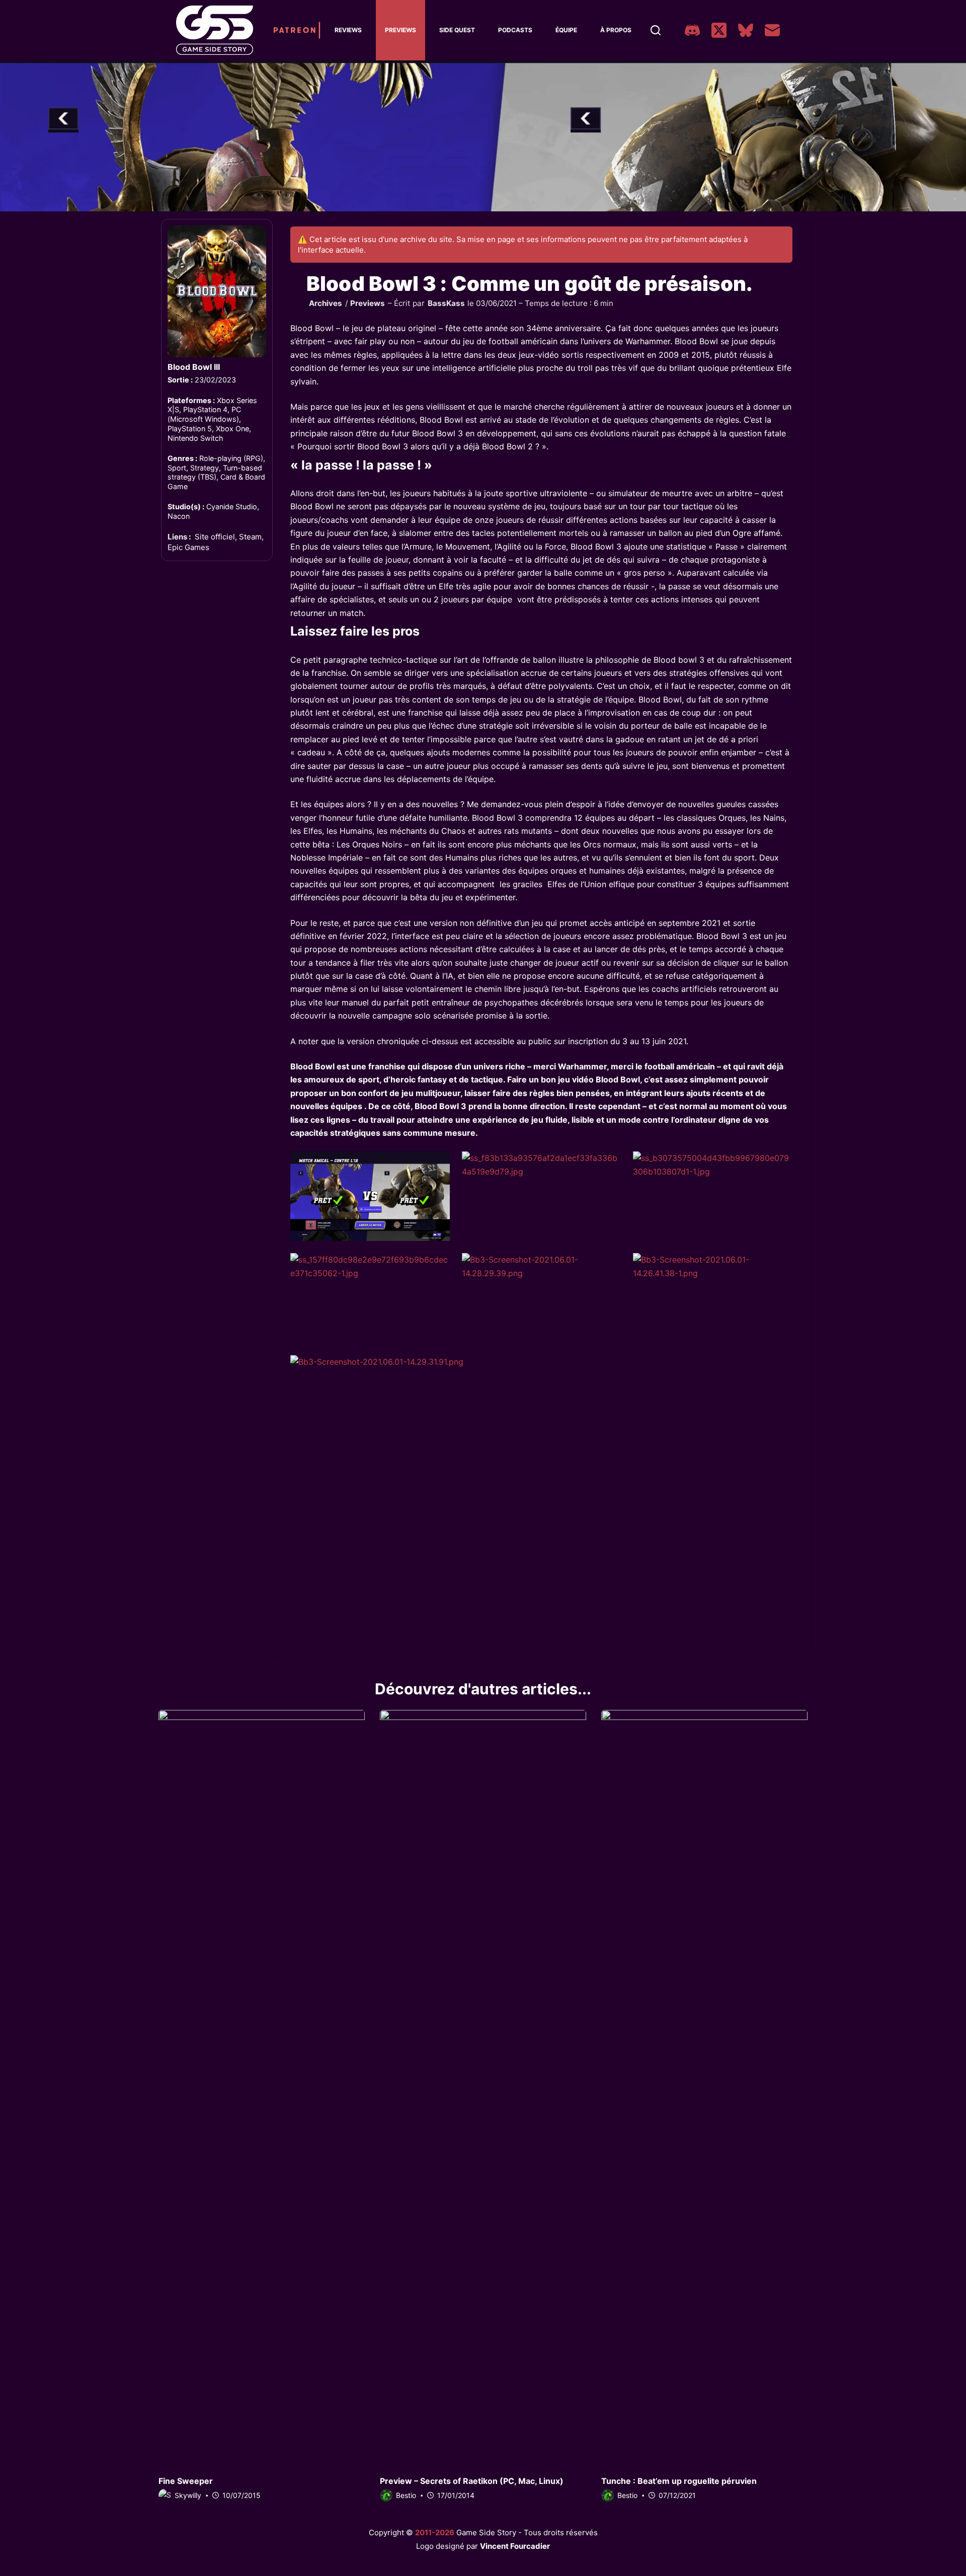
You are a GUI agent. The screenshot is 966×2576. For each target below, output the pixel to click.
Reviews (348, 30)
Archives (326, 303)
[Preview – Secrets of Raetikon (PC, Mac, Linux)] (483, 2087)
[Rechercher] (656, 30)
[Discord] (692, 30)
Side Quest (457, 30)
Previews (400, 30)
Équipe (566, 30)
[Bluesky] (746, 30)
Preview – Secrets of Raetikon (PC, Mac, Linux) (472, 2481)
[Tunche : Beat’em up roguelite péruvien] (704, 2087)
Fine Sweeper (186, 2481)
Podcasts (515, 30)
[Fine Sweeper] (262, 2087)
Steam (250, 537)
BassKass (446, 303)
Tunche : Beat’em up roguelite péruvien (679, 2481)
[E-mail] (772, 30)
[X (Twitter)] (719, 30)
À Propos (616, 30)
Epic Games (188, 547)
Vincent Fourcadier (515, 2546)
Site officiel (215, 537)
